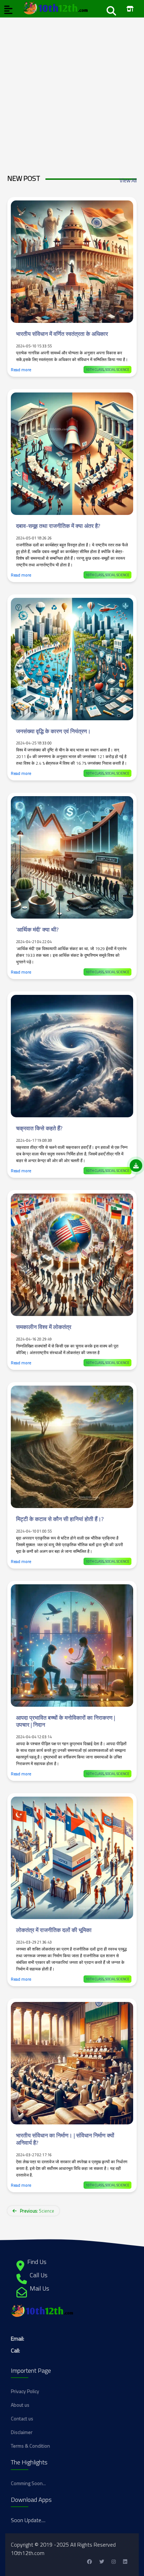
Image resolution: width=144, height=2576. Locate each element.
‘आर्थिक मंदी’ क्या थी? (37, 929)
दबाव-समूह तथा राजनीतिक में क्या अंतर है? (58, 526)
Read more (21, 370)
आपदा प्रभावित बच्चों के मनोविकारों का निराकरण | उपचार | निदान (66, 1721)
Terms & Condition (30, 2446)
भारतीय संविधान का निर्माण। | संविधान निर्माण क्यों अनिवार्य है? (65, 2139)
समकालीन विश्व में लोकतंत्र (44, 1327)
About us (20, 2405)
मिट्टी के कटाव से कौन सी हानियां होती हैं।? (60, 1519)
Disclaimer (22, 2432)
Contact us (22, 2418)
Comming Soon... (28, 2483)
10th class (95, 370)
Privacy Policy (25, 2391)
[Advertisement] (72, 90)
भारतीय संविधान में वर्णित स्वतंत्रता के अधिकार (62, 334)
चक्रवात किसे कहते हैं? (39, 1128)
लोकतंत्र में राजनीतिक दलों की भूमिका (54, 1930)
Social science (117, 370)
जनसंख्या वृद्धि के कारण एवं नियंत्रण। (53, 731)
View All (128, 180)
